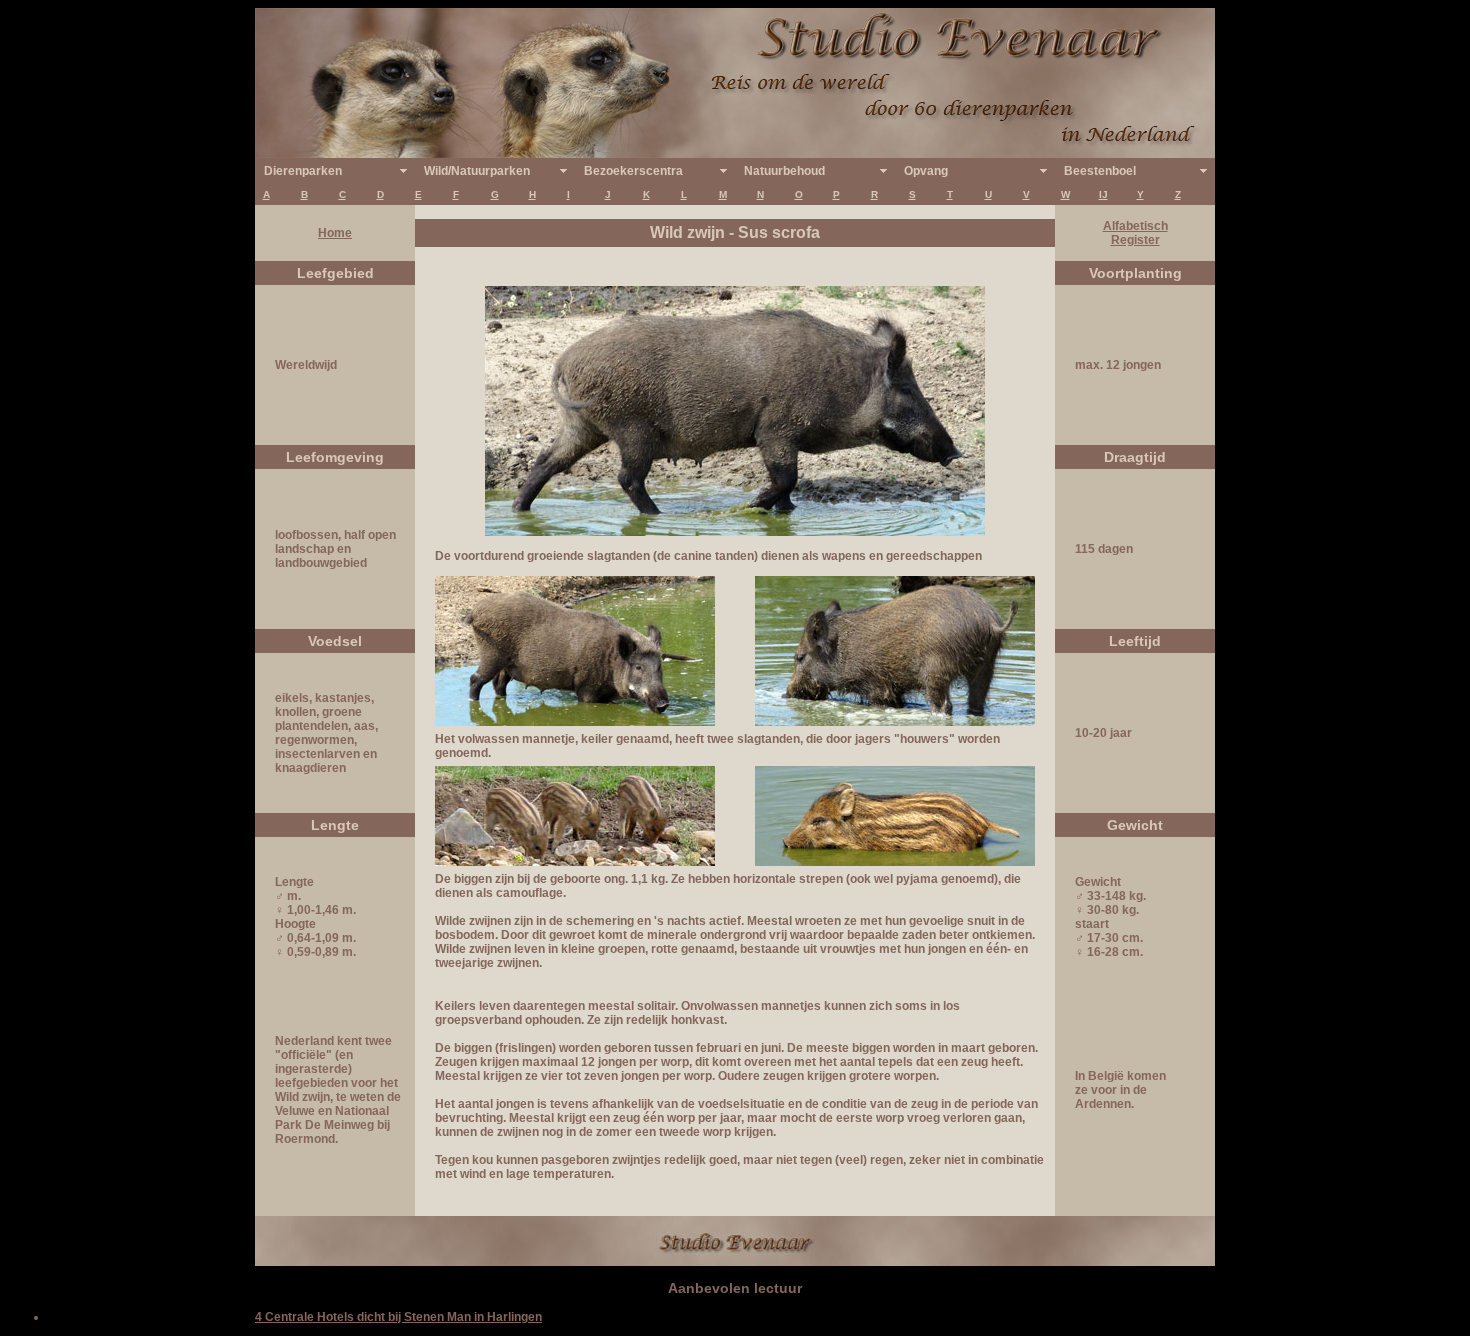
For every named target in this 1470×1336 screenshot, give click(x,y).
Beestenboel (1100, 171)
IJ (1103, 194)
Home (335, 233)
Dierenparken (303, 171)
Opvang (926, 171)
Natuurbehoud (784, 171)
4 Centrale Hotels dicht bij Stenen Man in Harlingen (398, 1317)
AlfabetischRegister (1135, 233)
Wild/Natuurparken (477, 171)
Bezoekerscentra (633, 171)
